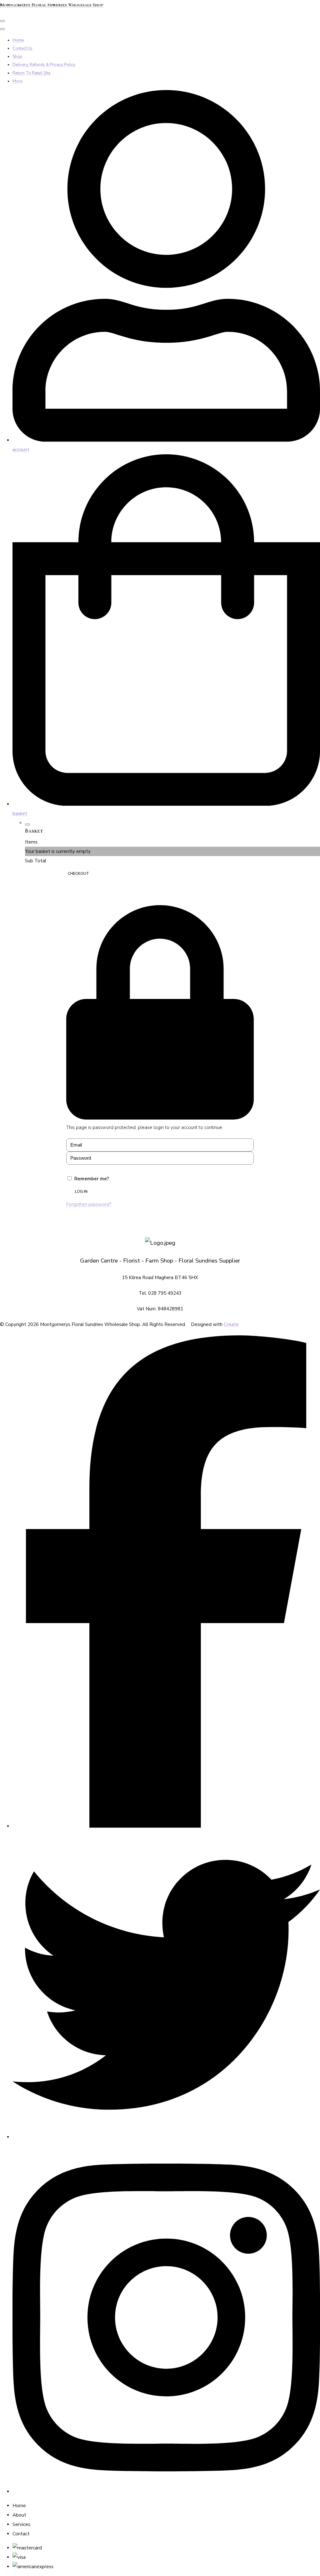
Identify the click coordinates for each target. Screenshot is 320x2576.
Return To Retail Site (31, 73)
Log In (81, 1192)
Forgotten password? (89, 1204)
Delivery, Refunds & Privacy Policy (44, 65)
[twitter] (166, 2137)
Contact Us (22, 48)
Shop (17, 57)
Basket (41, 874)
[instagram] (166, 2492)
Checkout (78, 874)
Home (18, 40)
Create (231, 1324)
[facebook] (166, 1826)
